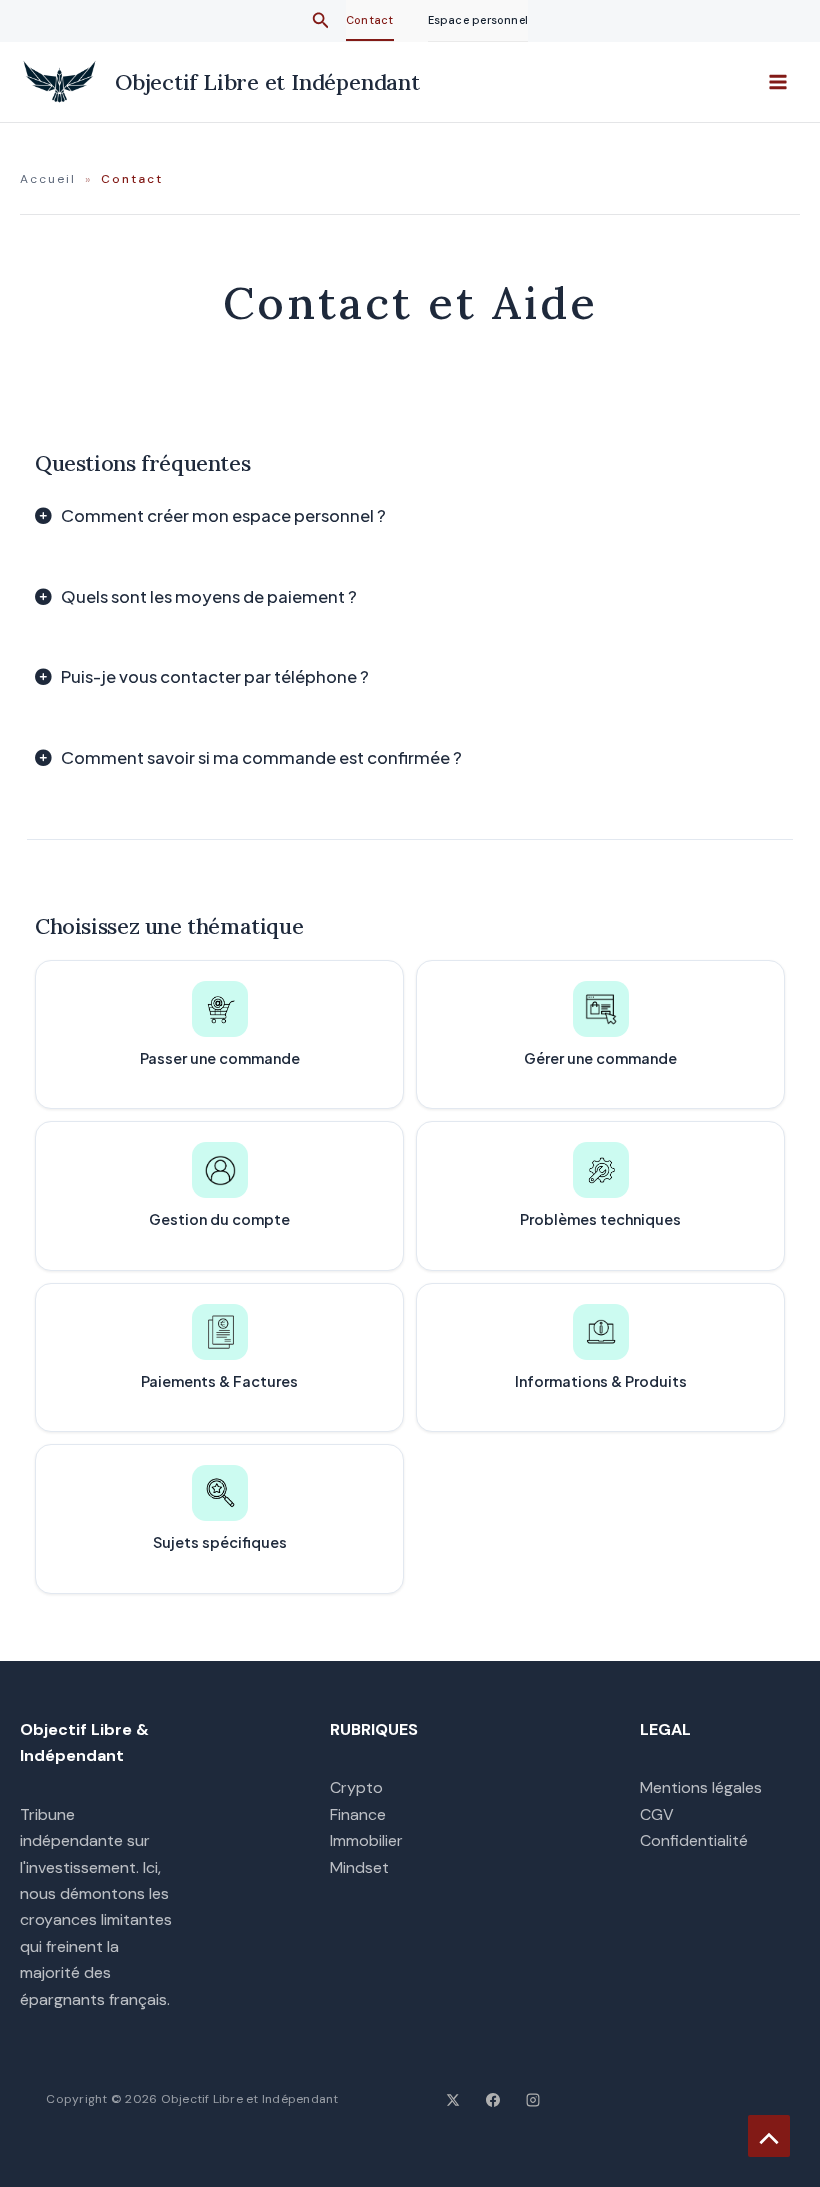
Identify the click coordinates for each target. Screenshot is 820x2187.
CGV (657, 1814)
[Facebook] (493, 2100)
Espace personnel (478, 20)
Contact (370, 20)
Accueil (48, 179)
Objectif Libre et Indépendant (267, 82)
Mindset (359, 1867)
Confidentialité (694, 1840)
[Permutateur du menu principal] (778, 82)
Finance (358, 1814)
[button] (321, 21)
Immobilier (366, 1840)
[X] (453, 2100)
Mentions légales (701, 1787)
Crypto (356, 1787)
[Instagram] (533, 2100)
